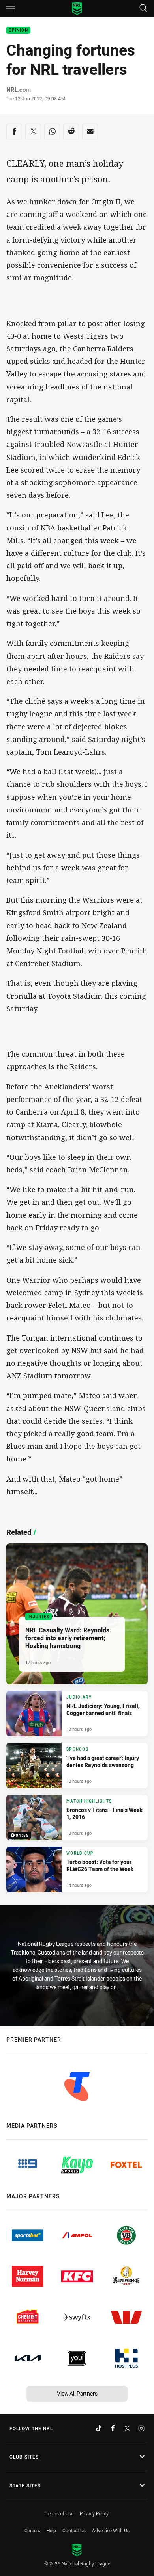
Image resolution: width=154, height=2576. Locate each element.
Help (51, 2530)
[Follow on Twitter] (127, 2428)
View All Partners (77, 2393)
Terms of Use (59, 2513)
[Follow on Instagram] (141, 2428)
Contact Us (74, 2530)
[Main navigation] (11, 9)
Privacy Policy (94, 2513)
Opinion (18, 31)
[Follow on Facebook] (113, 2428)
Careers (32, 2530)
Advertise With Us (111, 2530)
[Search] (143, 8)
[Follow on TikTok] (99, 2428)
